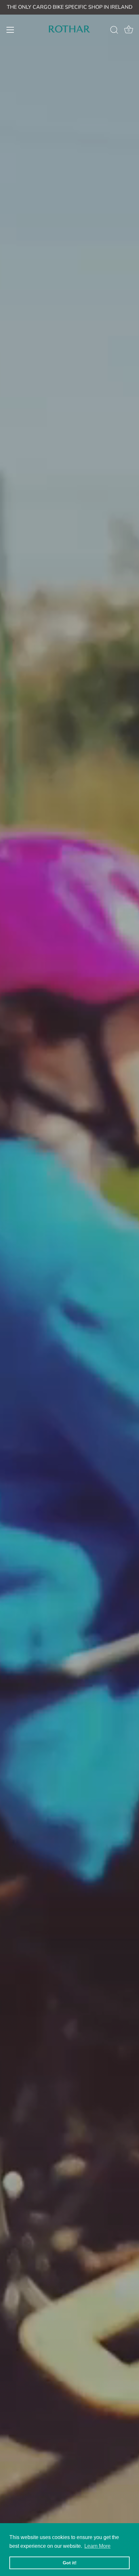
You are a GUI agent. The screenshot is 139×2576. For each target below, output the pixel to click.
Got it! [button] (70, 2563)
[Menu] (10, 30)
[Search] (114, 31)
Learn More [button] (97, 2546)
